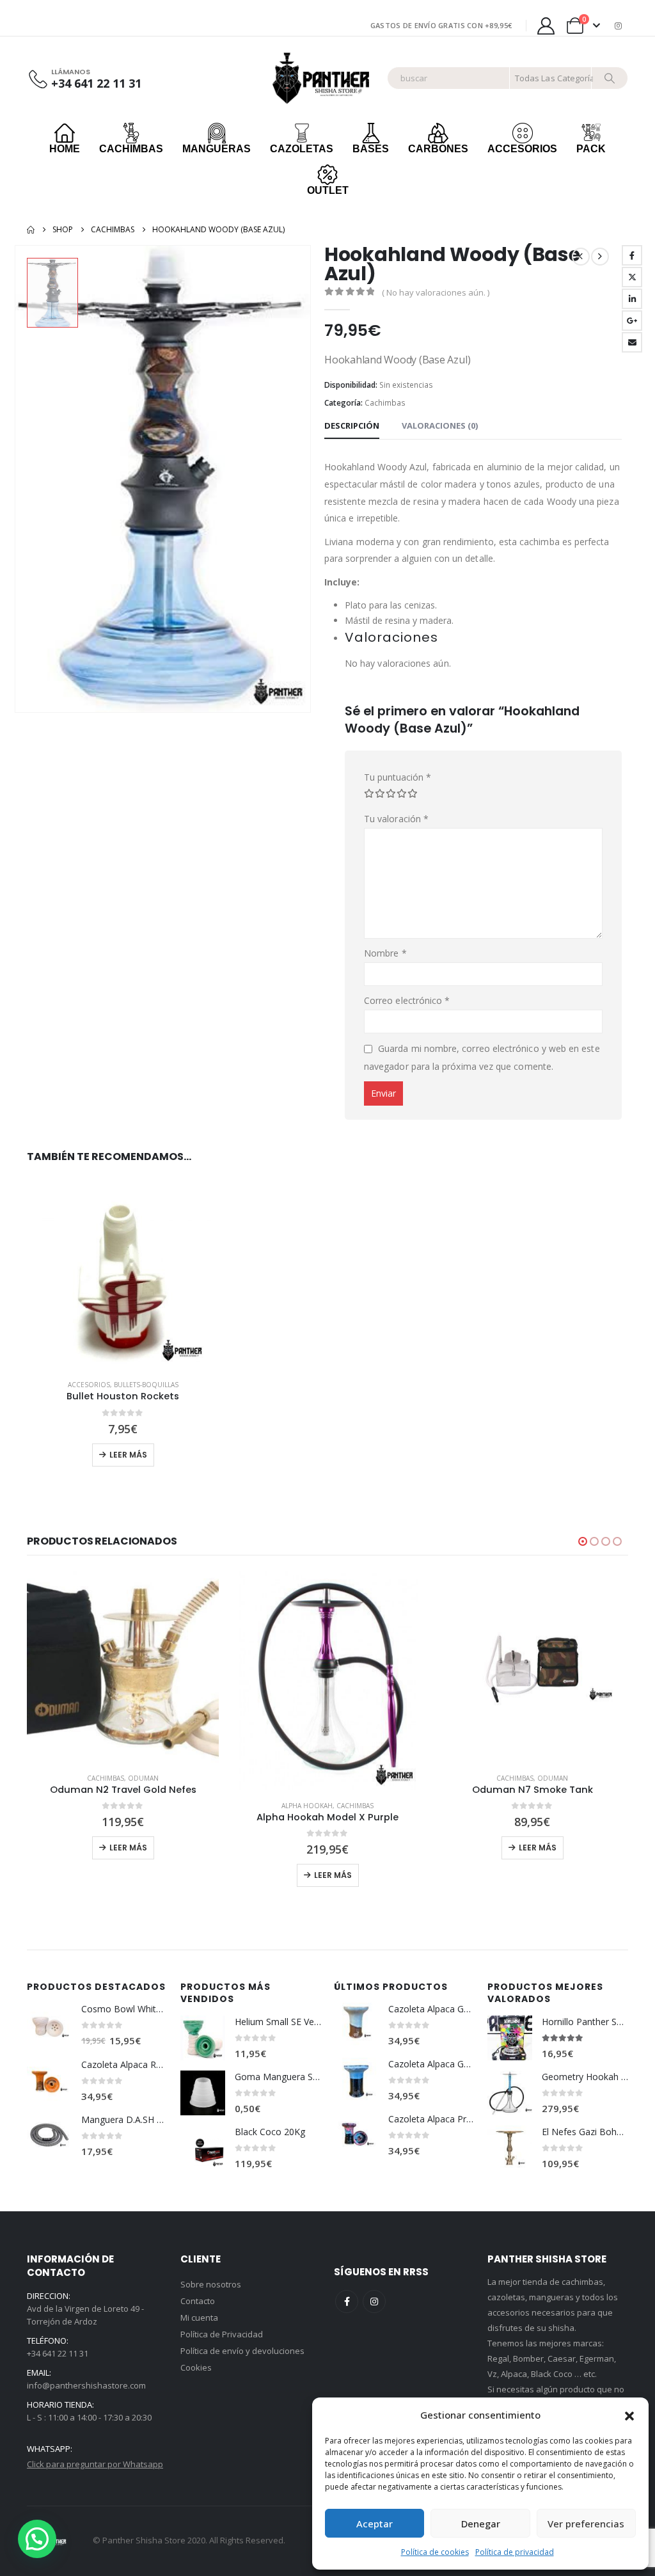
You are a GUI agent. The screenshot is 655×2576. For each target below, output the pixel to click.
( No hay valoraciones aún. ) (436, 292)
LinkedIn (632, 299)
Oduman (348, 1778)
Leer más (128, 1455)
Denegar (481, 2524)
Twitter (632, 277)
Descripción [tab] (352, 425)
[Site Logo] (323, 78)
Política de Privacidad (222, 2334)
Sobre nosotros (211, 2284)
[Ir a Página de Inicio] (31, 230)
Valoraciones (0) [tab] (440, 425)
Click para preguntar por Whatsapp (95, 2464)
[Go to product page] (123, 1273)
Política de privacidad (515, 2552)
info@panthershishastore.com (86, 2385)
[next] (600, 257)
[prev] (581, 257)
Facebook (632, 255)
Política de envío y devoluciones (242, 2351)
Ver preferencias (586, 2524)
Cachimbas (385, 403)
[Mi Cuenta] (546, 26)
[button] (629, 2415)
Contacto (198, 2301)
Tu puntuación (398, 777)
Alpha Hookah (102, 1806)
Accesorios (89, 1385)
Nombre (385, 953)
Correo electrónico (632, 342)
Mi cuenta (199, 2318)
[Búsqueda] (610, 78)
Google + (632, 321)
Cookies (196, 2367)
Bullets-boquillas (146, 1385)
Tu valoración (396, 819)
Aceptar (375, 2524)
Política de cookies (435, 2552)
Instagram (374, 2302)
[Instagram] (619, 26)
